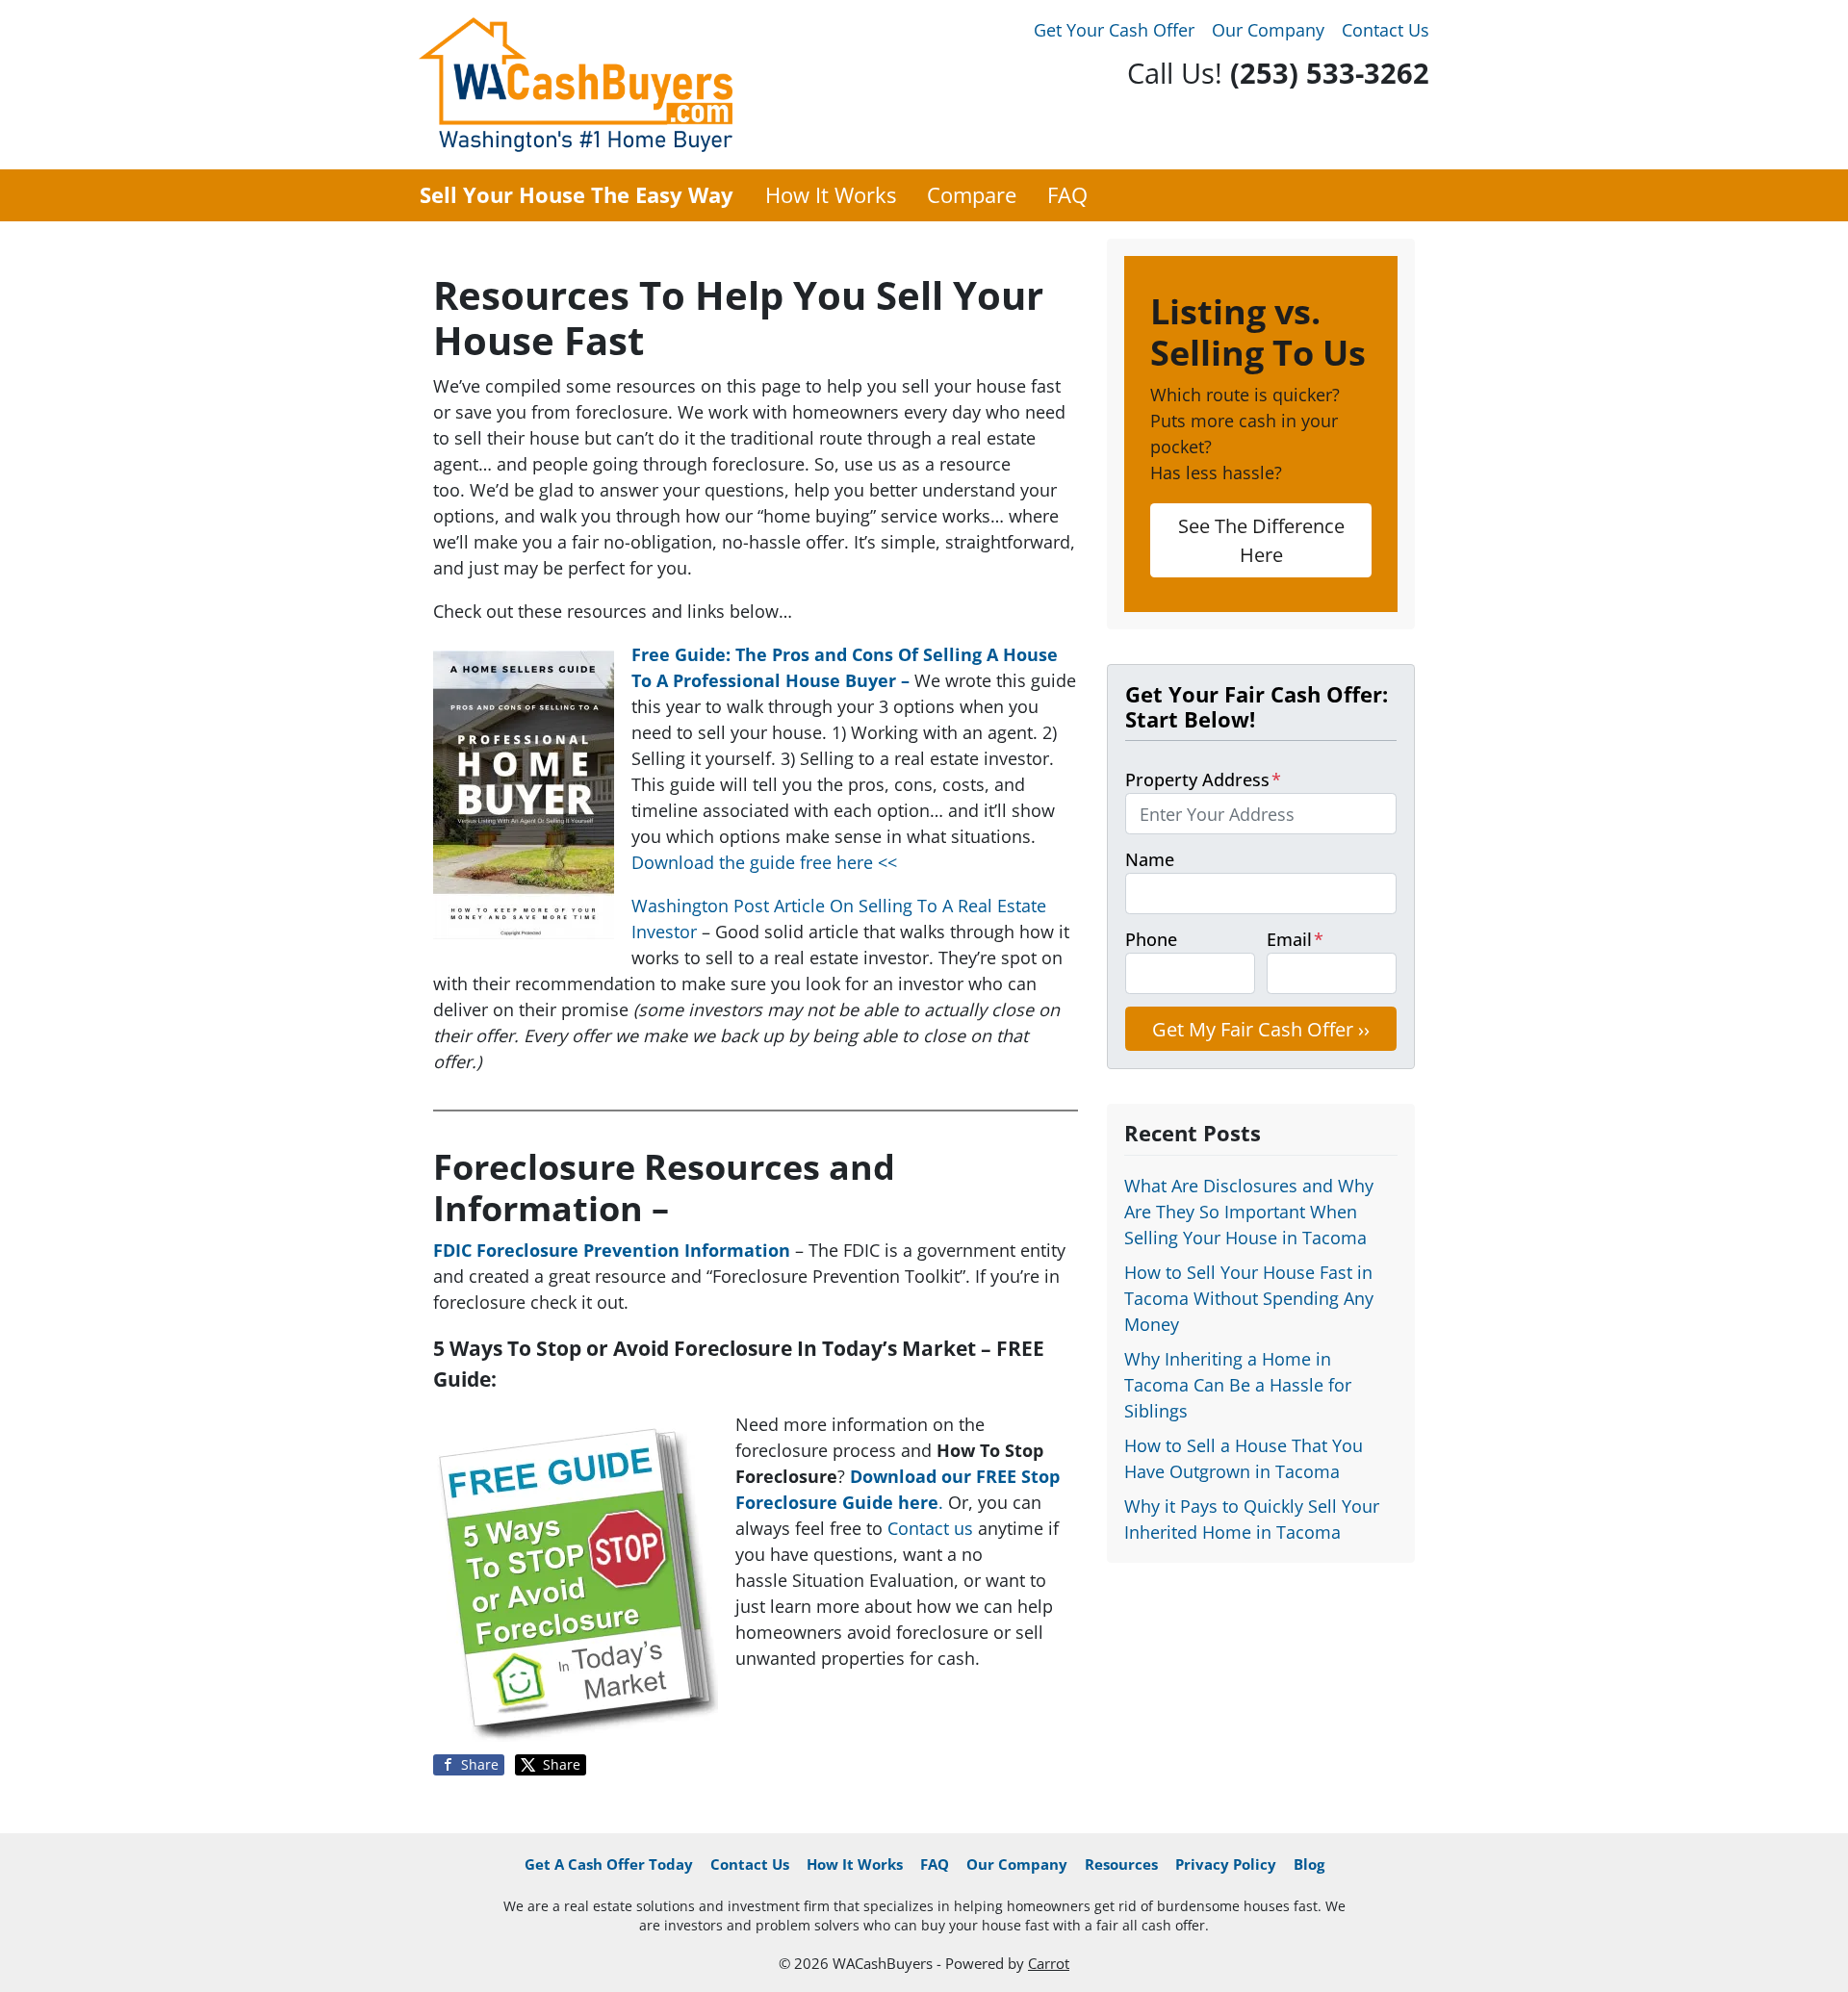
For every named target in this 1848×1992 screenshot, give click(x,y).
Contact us (930, 1528)
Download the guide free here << (764, 862)
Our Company (1268, 30)
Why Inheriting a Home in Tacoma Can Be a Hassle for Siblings (1238, 1385)
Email (1295, 939)
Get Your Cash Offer (1114, 30)
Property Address (1203, 779)
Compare (972, 195)
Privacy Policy (1226, 1864)
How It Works (831, 195)
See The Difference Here (1261, 540)
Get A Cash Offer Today (609, 1864)
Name (1150, 859)
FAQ (1067, 195)
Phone (1151, 939)
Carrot (1049, 1963)
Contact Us (1386, 30)
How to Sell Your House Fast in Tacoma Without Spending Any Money (1249, 1298)
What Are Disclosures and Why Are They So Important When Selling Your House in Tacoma (1249, 1212)
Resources (1121, 1864)
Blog (1309, 1864)
